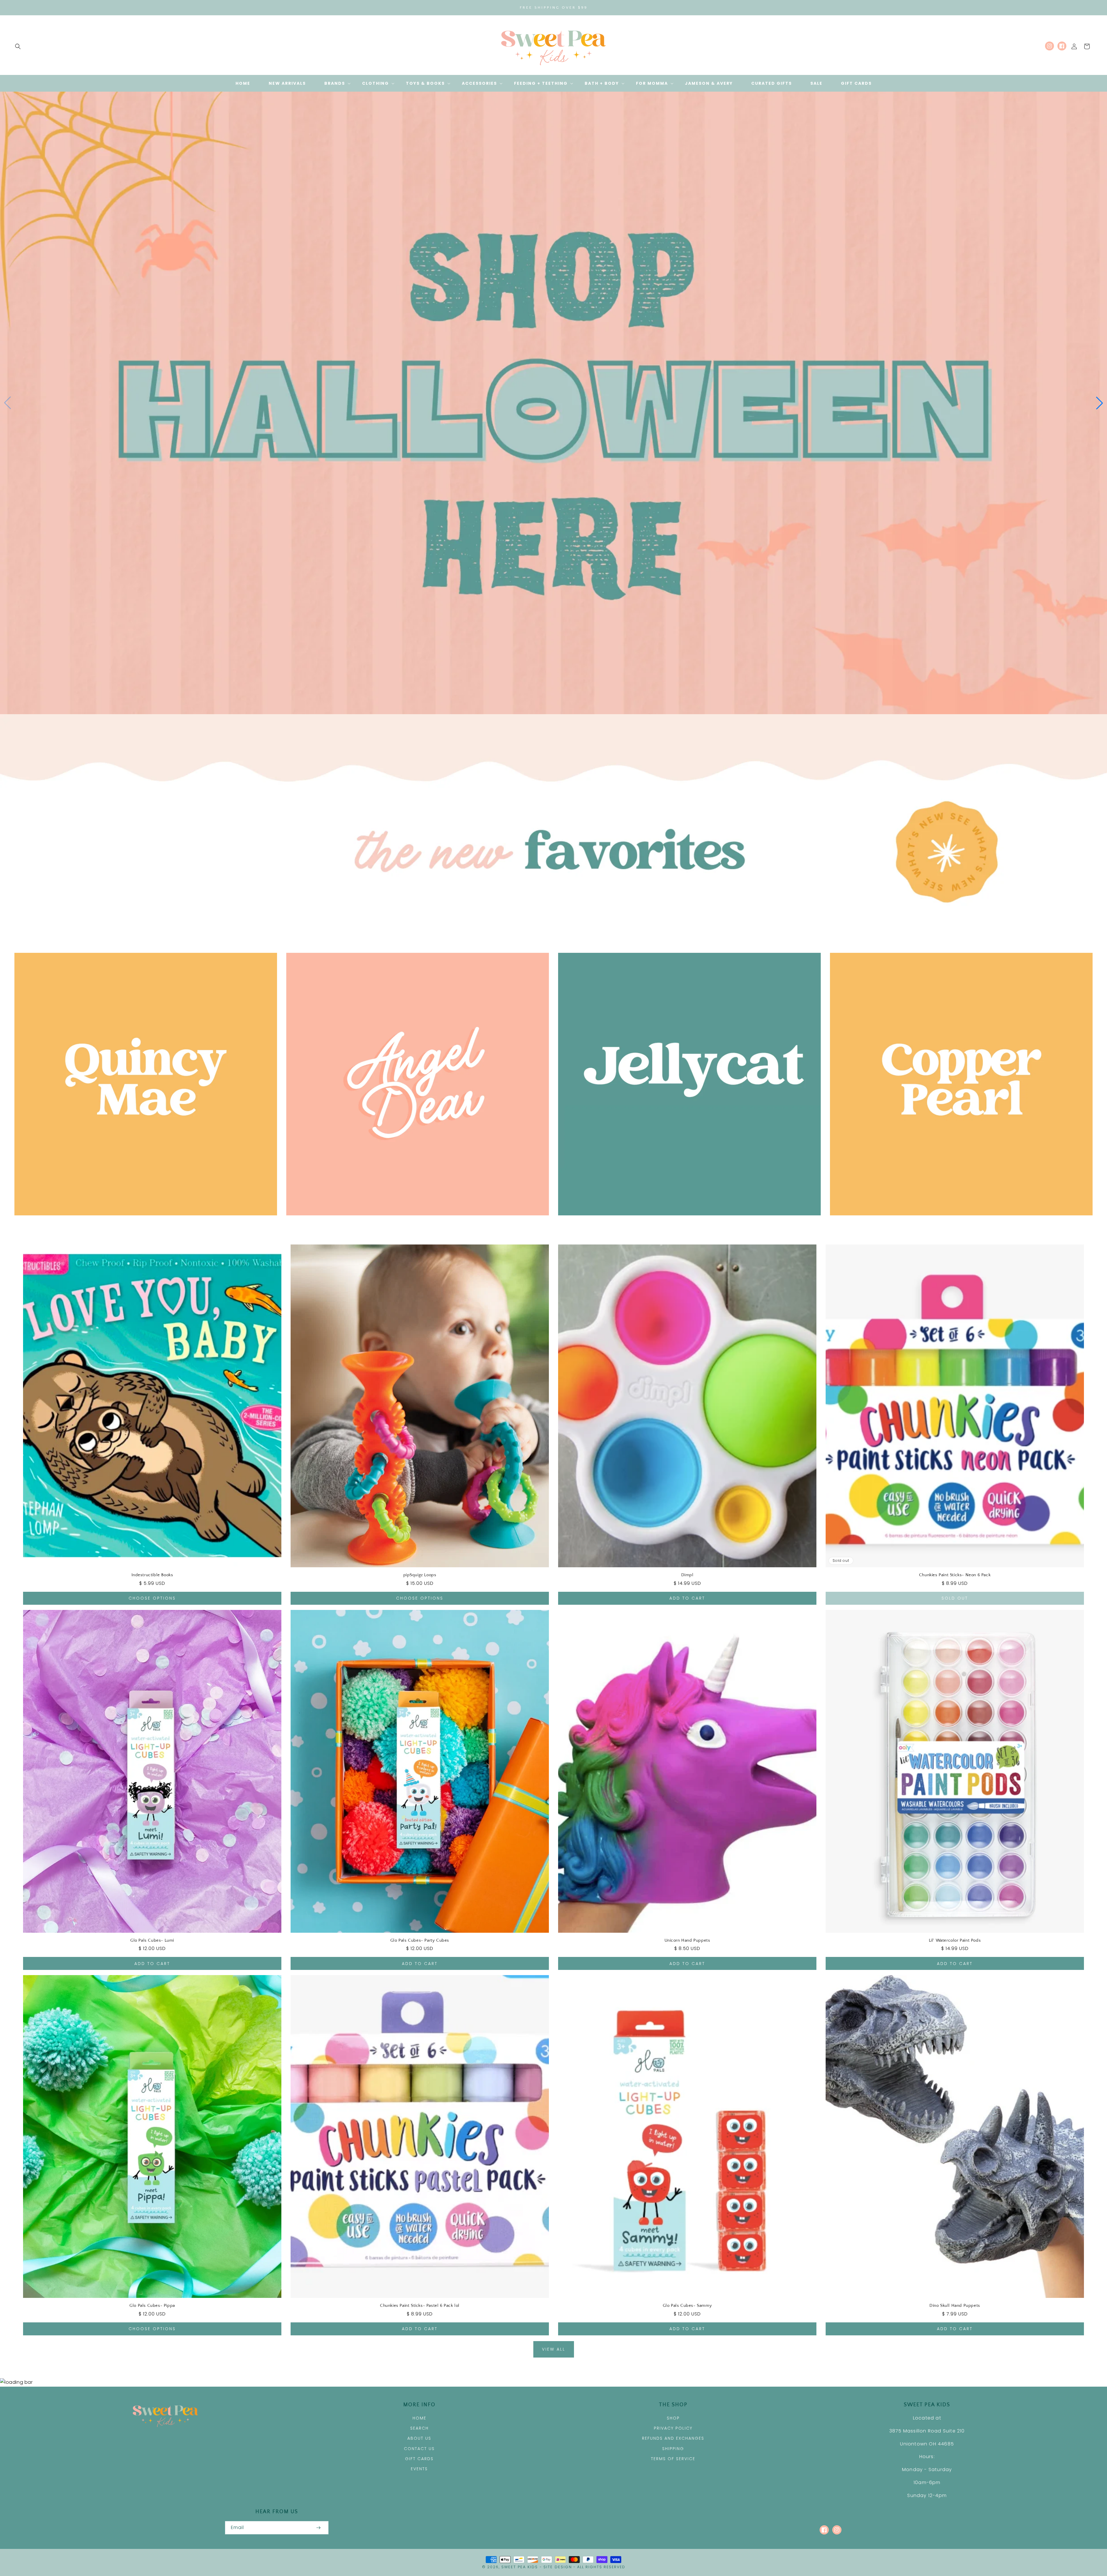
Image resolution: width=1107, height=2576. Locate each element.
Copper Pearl (958, 1223)
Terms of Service (673, 2459)
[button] (18, 46)
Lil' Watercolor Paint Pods (955, 1940)
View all (554, 2349)
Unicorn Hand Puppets (687, 1940)
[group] (553, 403)
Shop (673, 2418)
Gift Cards (419, 2459)
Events (419, 2469)
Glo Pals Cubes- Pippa (152, 2306)
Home (419, 2418)
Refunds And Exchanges (673, 2438)
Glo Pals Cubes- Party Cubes (420, 1940)
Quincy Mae (143, 1223)
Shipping (673, 2449)
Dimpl (687, 1575)
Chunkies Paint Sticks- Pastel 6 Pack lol (420, 2306)
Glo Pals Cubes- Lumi (152, 1940)
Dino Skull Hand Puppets (955, 2306)
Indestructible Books (152, 1575)
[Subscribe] (318, 2528)
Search (419, 2428)
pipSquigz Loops (420, 1575)
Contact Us (419, 2449)
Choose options (152, 1598)
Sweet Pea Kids (520, 2567)
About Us (419, 2438)
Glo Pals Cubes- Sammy (687, 2306)
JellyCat (686, 1223)
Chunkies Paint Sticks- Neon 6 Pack (955, 1575)
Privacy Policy (673, 2428)
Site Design (558, 2567)
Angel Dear (414, 1223)
